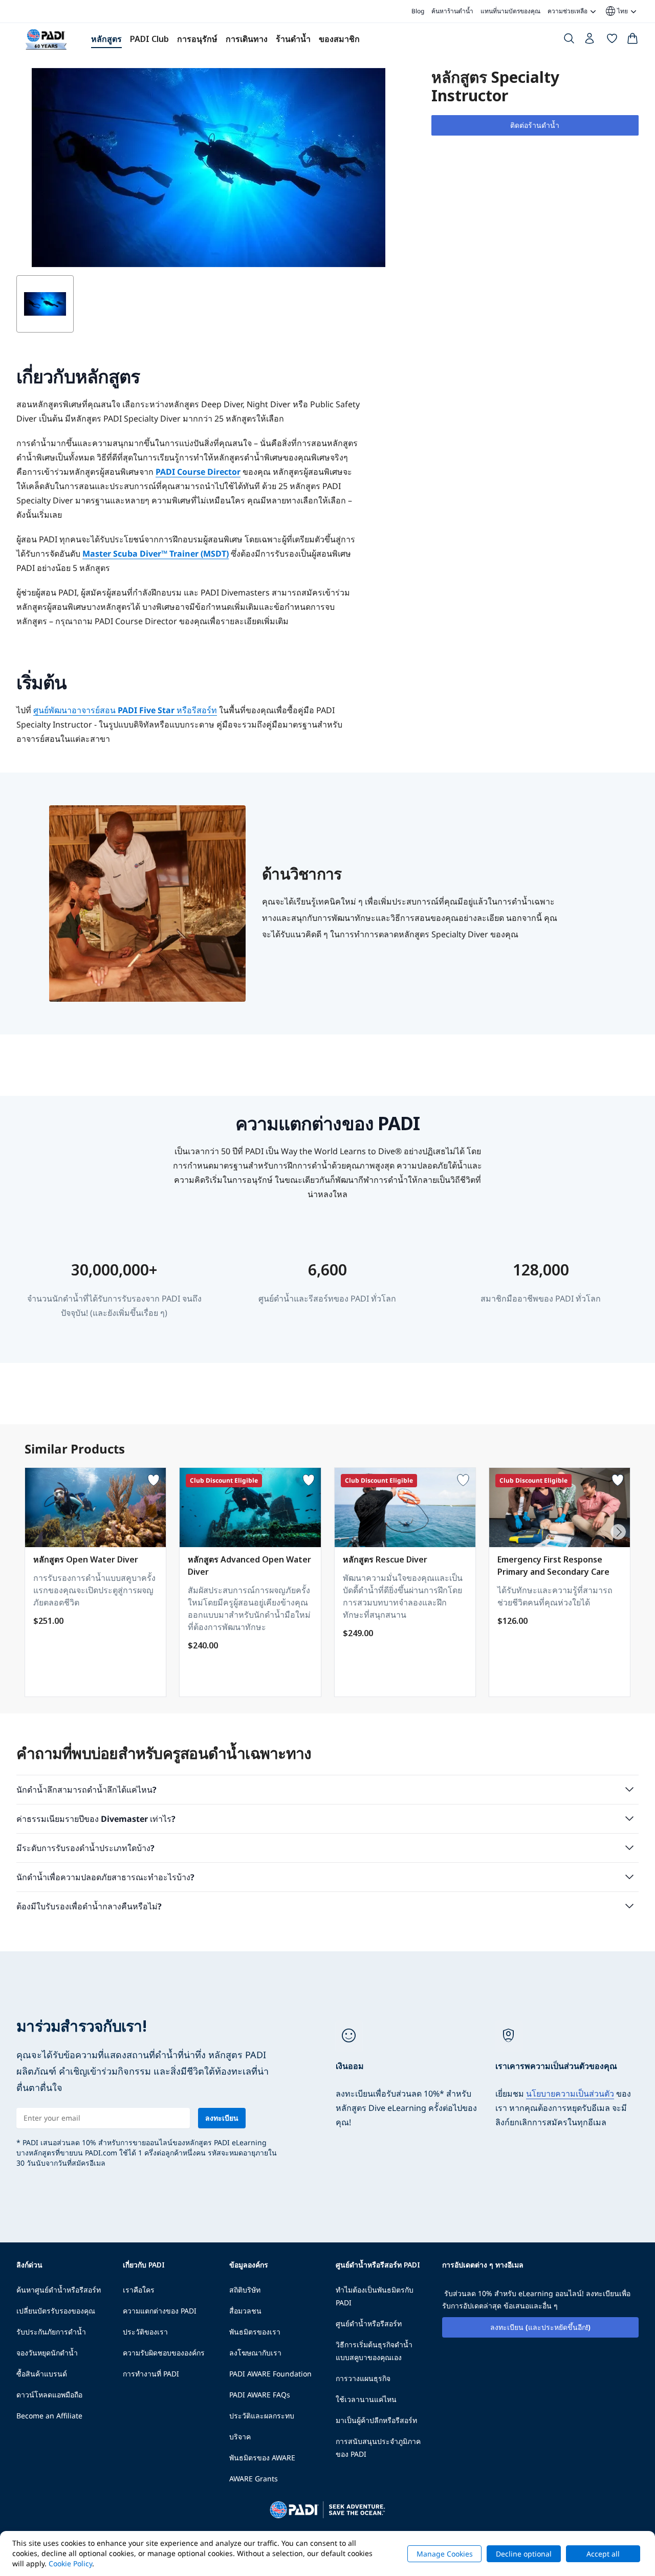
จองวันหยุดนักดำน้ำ (47, 2353)
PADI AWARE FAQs (260, 2395)
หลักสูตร (106, 39)
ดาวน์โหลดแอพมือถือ (49, 2395)
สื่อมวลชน (245, 2311)
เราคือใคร (139, 2290)
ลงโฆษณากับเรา (255, 2353)
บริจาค (240, 2437)
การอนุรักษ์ (197, 39)
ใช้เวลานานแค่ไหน (366, 2399)
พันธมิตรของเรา (255, 2332)
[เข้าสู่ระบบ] (591, 41)
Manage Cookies (445, 2554)
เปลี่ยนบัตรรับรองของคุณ (56, 2311)
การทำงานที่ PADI (151, 2374)
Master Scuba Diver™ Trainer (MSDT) (156, 554)
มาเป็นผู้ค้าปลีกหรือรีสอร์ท (376, 2420)
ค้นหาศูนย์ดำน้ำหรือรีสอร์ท (59, 2290)
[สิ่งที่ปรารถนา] (612, 40)
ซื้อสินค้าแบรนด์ (42, 2374)
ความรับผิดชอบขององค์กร (164, 2353)
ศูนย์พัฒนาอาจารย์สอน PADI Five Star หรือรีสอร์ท (125, 710)
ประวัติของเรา (145, 2332)
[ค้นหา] (569, 40)
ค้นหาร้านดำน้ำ (452, 11)
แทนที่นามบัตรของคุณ (510, 11)
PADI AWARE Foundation (270, 2374)
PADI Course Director (198, 472)
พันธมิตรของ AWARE (262, 2458)
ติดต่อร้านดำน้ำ (535, 125)
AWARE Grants (254, 2479)
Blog (418, 11)
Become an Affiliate (49, 2416)
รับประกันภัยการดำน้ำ (51, 2332)
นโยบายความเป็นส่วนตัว (570, 2094)
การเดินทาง (247, 39)
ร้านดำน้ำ (293, 39)
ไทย (616, 11)
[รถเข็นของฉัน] (632, 40)
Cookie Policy (70, 2563)
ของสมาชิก (339, 39)
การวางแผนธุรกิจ (363, 2378)
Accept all (603, 2554)
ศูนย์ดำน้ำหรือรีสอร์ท (369, 2324)
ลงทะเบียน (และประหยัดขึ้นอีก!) (540, 2327)
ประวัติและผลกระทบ (262, 2416)
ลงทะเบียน (222, 2118)
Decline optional (524, 2554)
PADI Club (149, 39)
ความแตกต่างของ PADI (160, 2311)
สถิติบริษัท (245, 2290)
